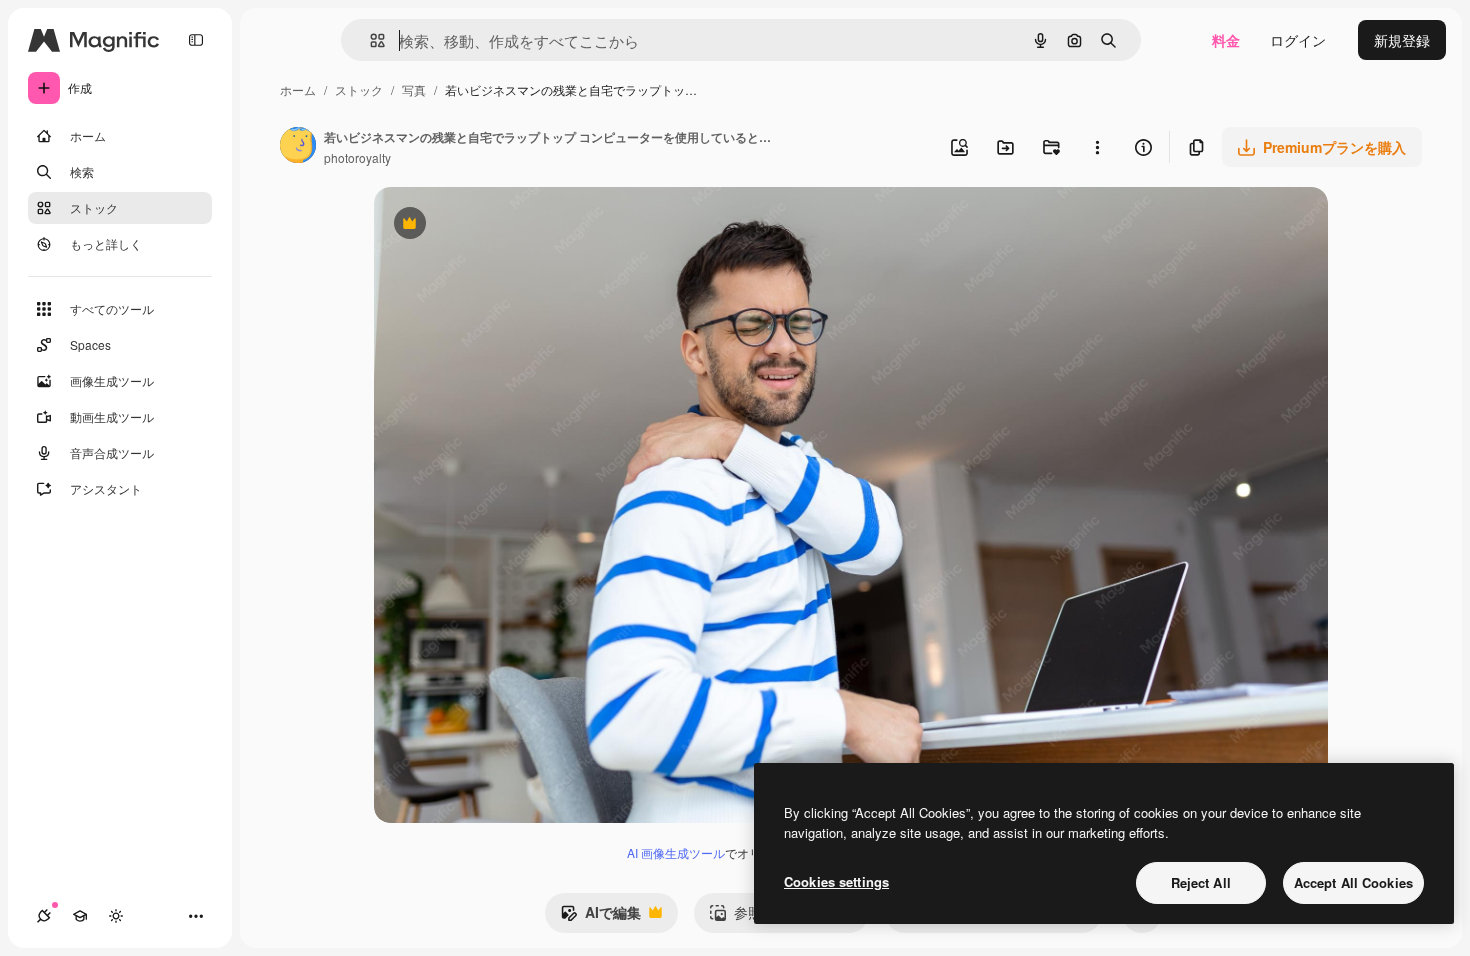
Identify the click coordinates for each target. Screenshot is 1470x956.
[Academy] (80, 916)
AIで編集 (600, 917)
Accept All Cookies (1353, 882)
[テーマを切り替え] (116, 916)
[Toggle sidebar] (196, 40)
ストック (359, 89)
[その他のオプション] (1097, 147)
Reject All (1201, 882)
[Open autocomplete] (369, 40)
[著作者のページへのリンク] (298, 147)
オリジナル (511, 225)
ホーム (298, 89)
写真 (414, 89)
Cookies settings (836, 881)
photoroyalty (357, 157)
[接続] (44, 916)
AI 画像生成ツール (676, 852)
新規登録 (1402, 40)
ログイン (1298, 40)
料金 (1226, 40)
